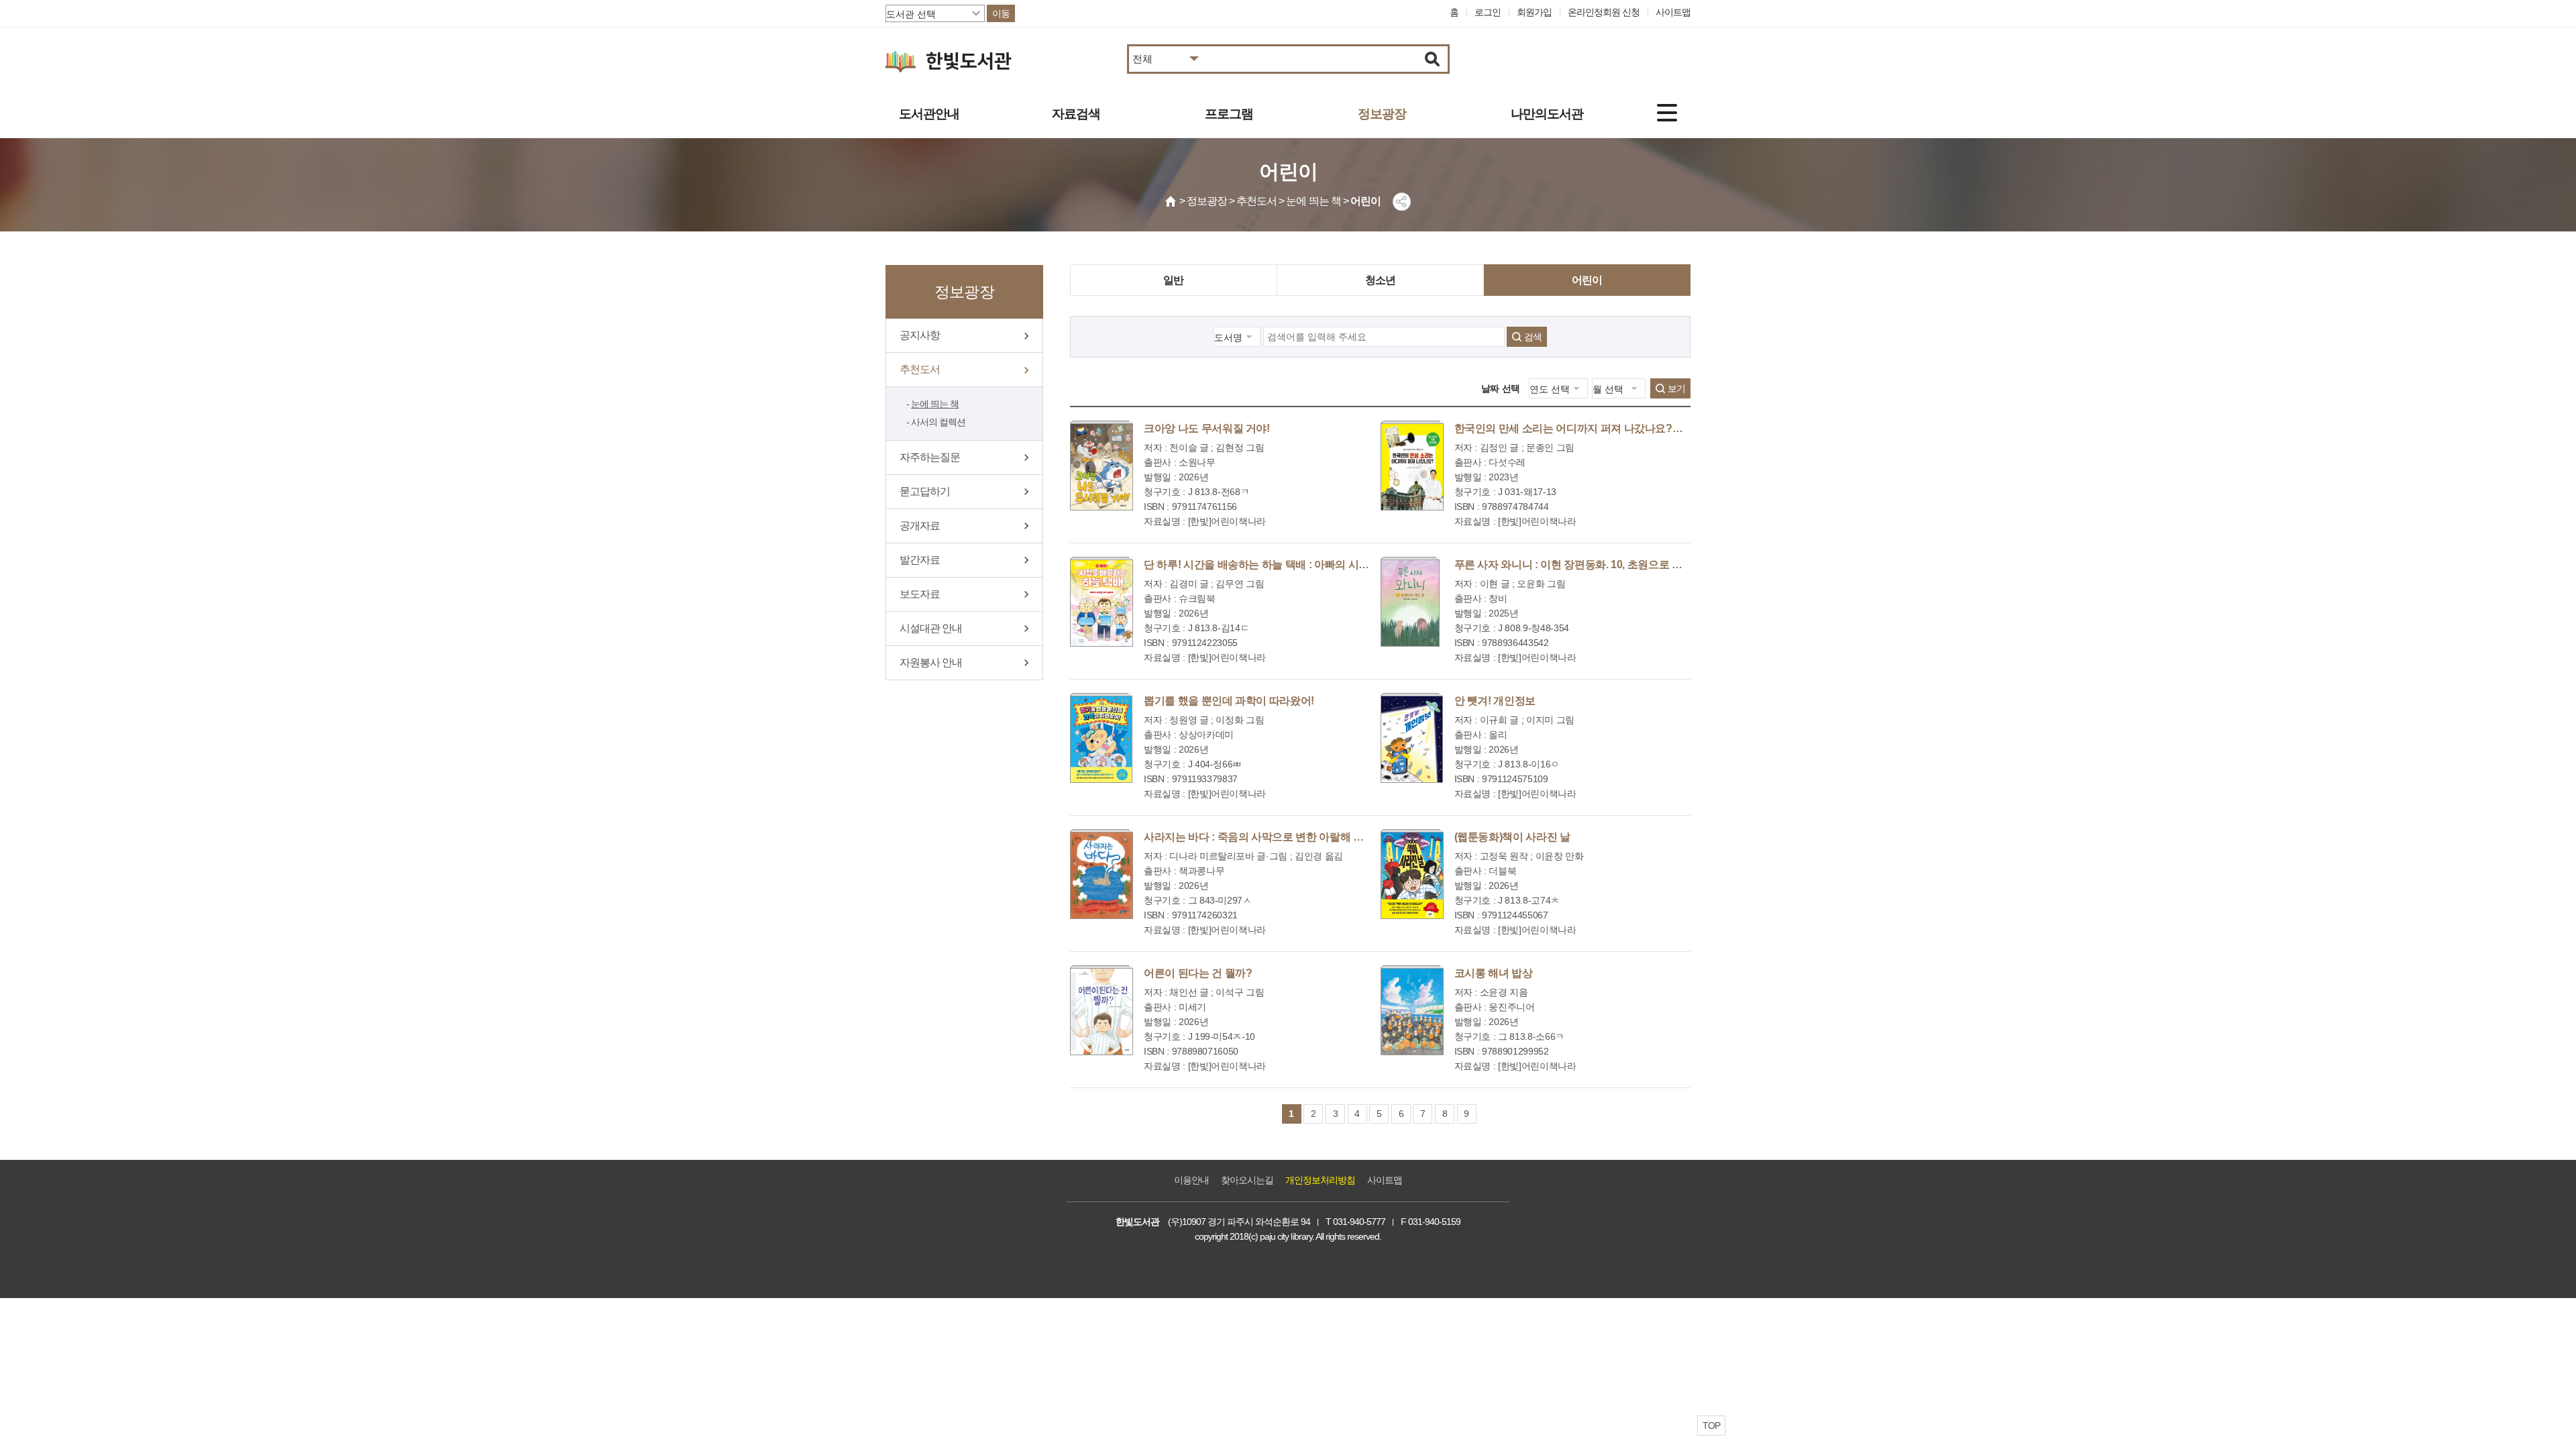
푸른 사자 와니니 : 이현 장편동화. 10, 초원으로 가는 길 (1580, 565)
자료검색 (1076, 114)
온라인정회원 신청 (1604, 12)
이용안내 (1191, 1180)
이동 (1001, 13)
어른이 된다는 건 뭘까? (1198, 973)
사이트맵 (1673, 12)
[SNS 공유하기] (1402, 202)
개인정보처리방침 (1320, 1180)
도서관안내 (929, 114)
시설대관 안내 (931, 628)
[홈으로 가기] (1171, 201)
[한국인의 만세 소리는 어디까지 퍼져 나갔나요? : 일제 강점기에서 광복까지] (1412, 466)
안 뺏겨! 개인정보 (1495, 701)
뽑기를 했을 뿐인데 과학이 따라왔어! (1229, 701)
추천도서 (920, 369)
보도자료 (920, 594)
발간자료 (920, 560)
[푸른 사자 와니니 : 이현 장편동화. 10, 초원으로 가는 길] (1410, 602)
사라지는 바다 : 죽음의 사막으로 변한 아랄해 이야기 (1264, 837)
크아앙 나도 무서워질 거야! (1207, 428)
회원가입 (1534, 12)
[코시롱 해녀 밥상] (1412, 1010)
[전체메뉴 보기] (1667, 113)
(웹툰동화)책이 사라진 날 (1512, 837)
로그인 (1488, 12)
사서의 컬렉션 (938, 422)
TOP (1711, 1426)
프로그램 (1229, 114)
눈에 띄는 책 (935, 404)
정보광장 (1382, 114)
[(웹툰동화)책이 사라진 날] (1412, 874)
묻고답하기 (925, 491)
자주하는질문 (930, 457)
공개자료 (920, 526)
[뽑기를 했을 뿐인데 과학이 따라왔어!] (1101, 738)
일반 (1173, 280)
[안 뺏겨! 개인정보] (1412, 738)
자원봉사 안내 (931, 662)
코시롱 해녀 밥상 (1494, 973)
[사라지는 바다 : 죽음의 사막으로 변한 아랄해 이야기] (1102, 874)
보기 (1676, 388)
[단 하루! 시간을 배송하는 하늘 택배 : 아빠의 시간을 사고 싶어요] (1102, 602)
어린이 (1587, 280)
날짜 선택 (1501, 388)
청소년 (1381, 280)
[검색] (1433, 59)
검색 (1533, 337)
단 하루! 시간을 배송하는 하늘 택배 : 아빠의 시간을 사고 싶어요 (1290, 565)
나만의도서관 (1547, 114)
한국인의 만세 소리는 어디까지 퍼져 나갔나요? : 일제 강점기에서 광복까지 (1628, 428)
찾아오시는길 (1247, 1180)
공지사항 (920, 335)
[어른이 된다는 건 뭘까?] (1102, 1010)
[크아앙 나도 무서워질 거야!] (1102, 466)
